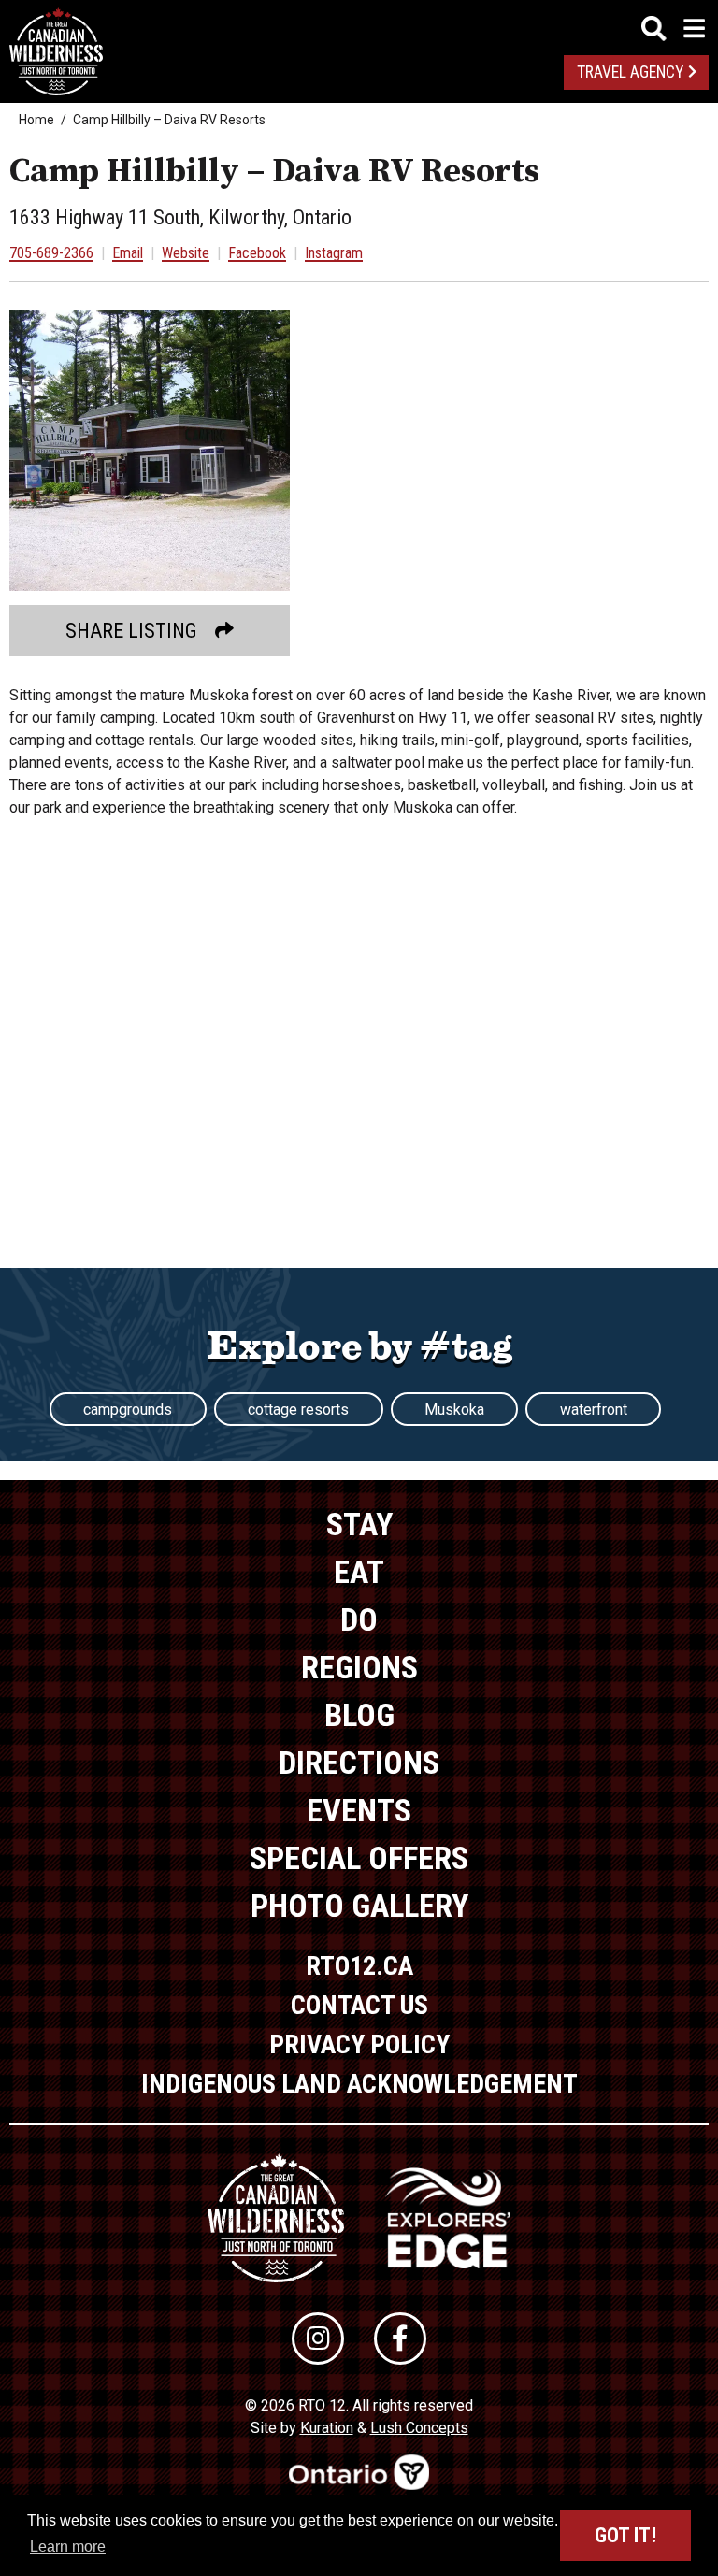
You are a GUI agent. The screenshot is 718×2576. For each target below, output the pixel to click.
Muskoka (454, 1410)
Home (36, 120)
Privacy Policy (359, 2044)
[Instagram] (318, 2339)
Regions (359, 1667)
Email (128, 253)
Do (359, 1619)
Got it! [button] (625, 2535)
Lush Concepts (419, 2428)
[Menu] (673, 29)
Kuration (327, 2428)
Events (359, 1810)
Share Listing (131, 631)
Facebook (257, 253)
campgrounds (128, 1410)
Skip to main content (359, 26)
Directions (359, 1763)
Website (186, 253)
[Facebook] (400, 2339)
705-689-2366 (51, 253)
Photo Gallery (359, 1906)
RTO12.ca (359, 1966)
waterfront (594, 1410)
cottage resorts (298, 1410)
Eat (359, 1572)
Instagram (334, 253)
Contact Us (359, 2005)
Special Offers (359, 1858)
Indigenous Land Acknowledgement (359, 2084)
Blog (359, 1715)
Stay (359, 1524)
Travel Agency (630, 72)
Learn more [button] (68, 2547)
